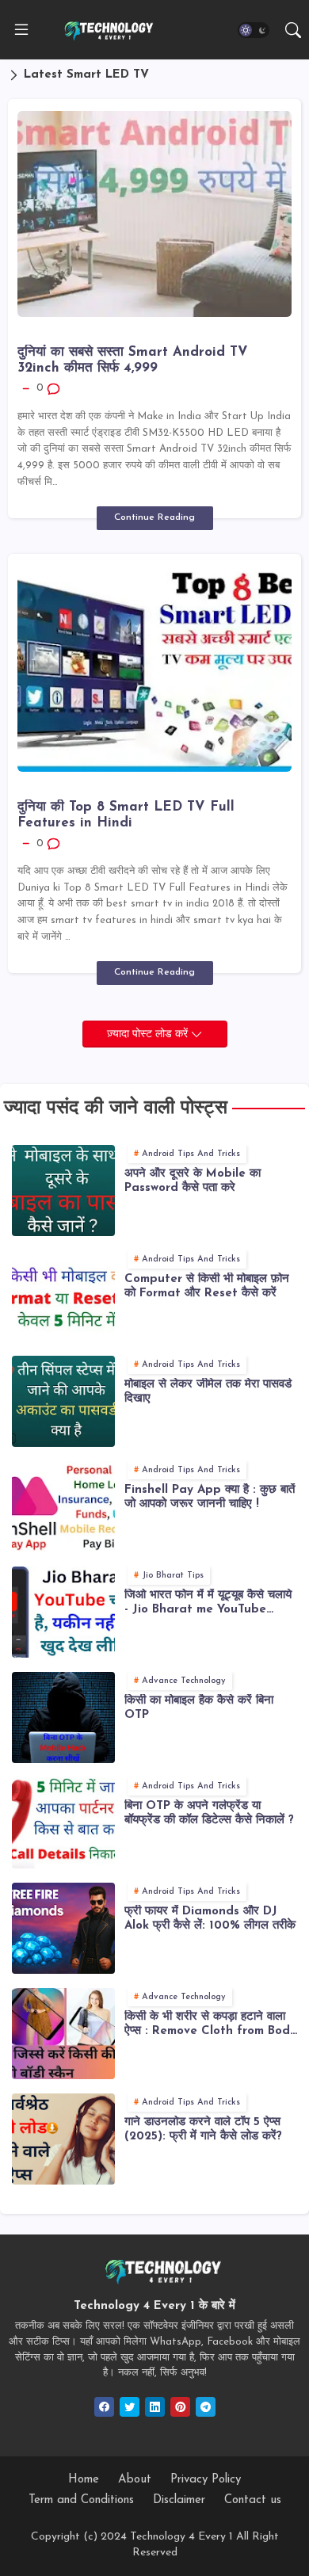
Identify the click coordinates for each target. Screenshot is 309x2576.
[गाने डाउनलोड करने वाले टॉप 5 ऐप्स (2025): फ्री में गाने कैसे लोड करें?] (63, 2139)
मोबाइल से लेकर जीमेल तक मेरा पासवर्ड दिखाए (208, 1392)
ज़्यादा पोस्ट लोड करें (149, 1034)
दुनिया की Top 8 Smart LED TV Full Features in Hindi (126, 815)
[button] (254, 30)
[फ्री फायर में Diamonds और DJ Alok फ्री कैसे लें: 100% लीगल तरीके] (63, 1928)
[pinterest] (180, 2407)
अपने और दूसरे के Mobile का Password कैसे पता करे (193, 1181)
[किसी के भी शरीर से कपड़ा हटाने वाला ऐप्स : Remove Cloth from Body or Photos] (63, 2034)
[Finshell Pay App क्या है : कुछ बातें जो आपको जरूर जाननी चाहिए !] (63, 1507)
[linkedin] (155, 2407)
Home (84, 2480)
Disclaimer (179, 2500)
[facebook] (104, 2407)
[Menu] (21, 30)
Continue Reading (154, 517)
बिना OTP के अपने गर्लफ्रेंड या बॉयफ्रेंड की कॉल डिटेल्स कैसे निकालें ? (209, 1813)
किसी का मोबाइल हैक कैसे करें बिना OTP (199, 1708)
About (135, 2480)
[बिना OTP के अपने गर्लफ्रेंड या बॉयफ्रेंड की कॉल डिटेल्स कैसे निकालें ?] (63, 1823)
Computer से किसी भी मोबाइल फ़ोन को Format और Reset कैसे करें (207, 1286)
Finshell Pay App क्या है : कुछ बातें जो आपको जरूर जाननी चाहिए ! (210, 1497)
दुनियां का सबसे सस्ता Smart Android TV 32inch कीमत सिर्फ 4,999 (133, 360)
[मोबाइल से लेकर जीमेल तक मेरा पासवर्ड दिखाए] (63, 1401)
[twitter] (130, 2407)
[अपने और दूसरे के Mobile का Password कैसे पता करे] (63, 1191)
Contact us (253, 2500)
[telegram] (206, 2407)
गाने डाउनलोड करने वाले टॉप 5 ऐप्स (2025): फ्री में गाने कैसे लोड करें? (203, 2129)
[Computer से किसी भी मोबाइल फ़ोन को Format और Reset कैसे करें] (63, 1296)
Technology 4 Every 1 (181, 2537)
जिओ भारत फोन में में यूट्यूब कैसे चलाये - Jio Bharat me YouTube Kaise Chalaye (208, 1603)
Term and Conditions (81, 2500)
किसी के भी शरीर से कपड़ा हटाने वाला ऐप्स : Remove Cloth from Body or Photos (210, 2025)
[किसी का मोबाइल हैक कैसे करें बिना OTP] (63, 1717)
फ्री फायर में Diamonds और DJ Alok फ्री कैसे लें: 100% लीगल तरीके (210, 1919)
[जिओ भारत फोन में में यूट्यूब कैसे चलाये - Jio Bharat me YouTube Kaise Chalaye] (63, 1612)
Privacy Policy (206, 2480)
